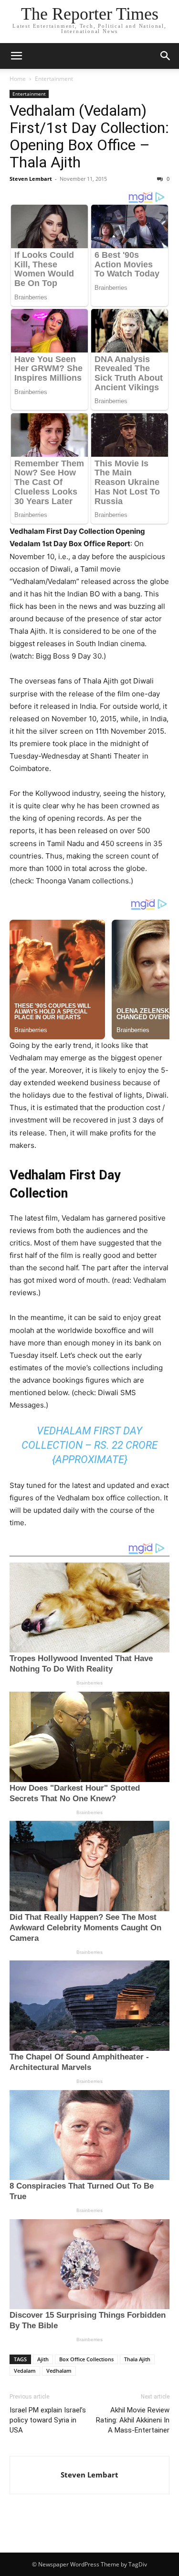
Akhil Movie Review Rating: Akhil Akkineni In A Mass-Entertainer (133, 2420)
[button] (16, 56)
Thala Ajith (137, 2359)
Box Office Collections (86, 2359)
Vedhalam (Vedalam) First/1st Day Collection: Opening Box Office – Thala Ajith (89, 136)
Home (18, 79)
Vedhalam (59, 2371)
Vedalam (25, 2371)
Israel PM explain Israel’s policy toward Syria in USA (48, 2420)
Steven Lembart (31, 179)
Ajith (43, 2359)
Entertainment (54, 79)
